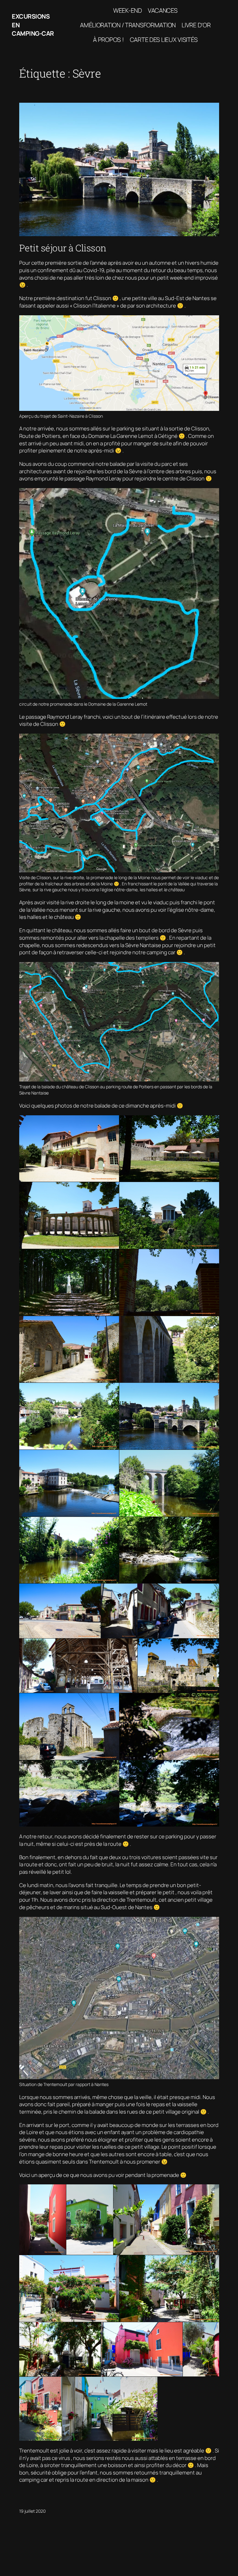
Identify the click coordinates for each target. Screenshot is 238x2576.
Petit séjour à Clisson (63, 248)
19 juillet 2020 (32, 2511)
